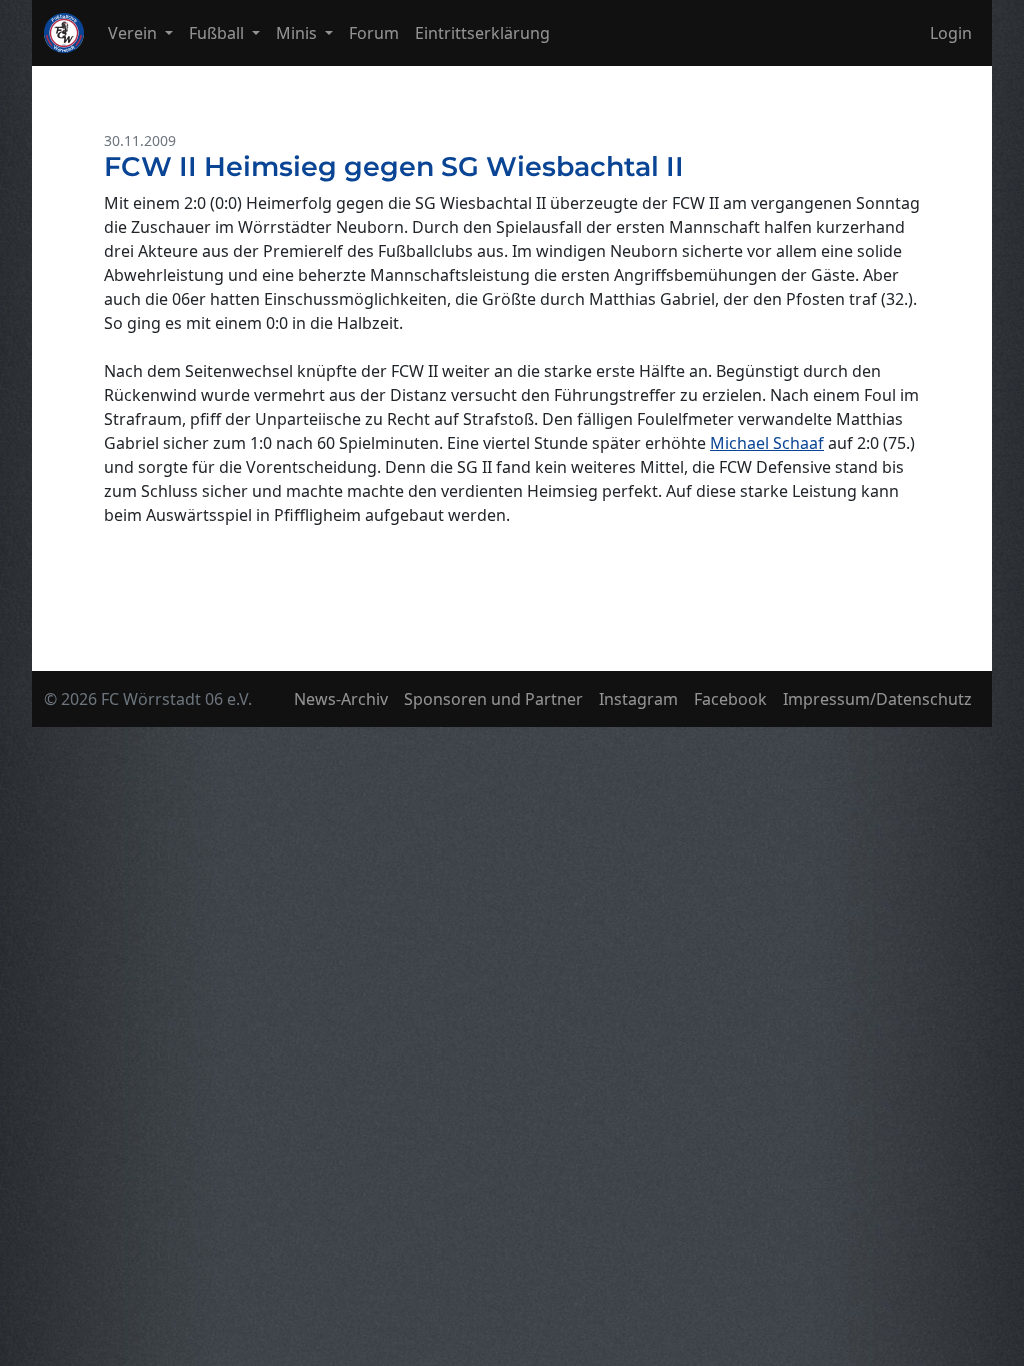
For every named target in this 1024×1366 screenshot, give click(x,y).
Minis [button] (298, 33)
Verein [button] (134, 33)
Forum (374, 33)
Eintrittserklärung (482, 33)
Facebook (730, 699)
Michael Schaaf (767, 443)
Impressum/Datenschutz (877, 699)
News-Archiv (341, 699)
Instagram (638, 699)
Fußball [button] (218, 33)
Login (951, 33)
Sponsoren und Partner (493, 699)
